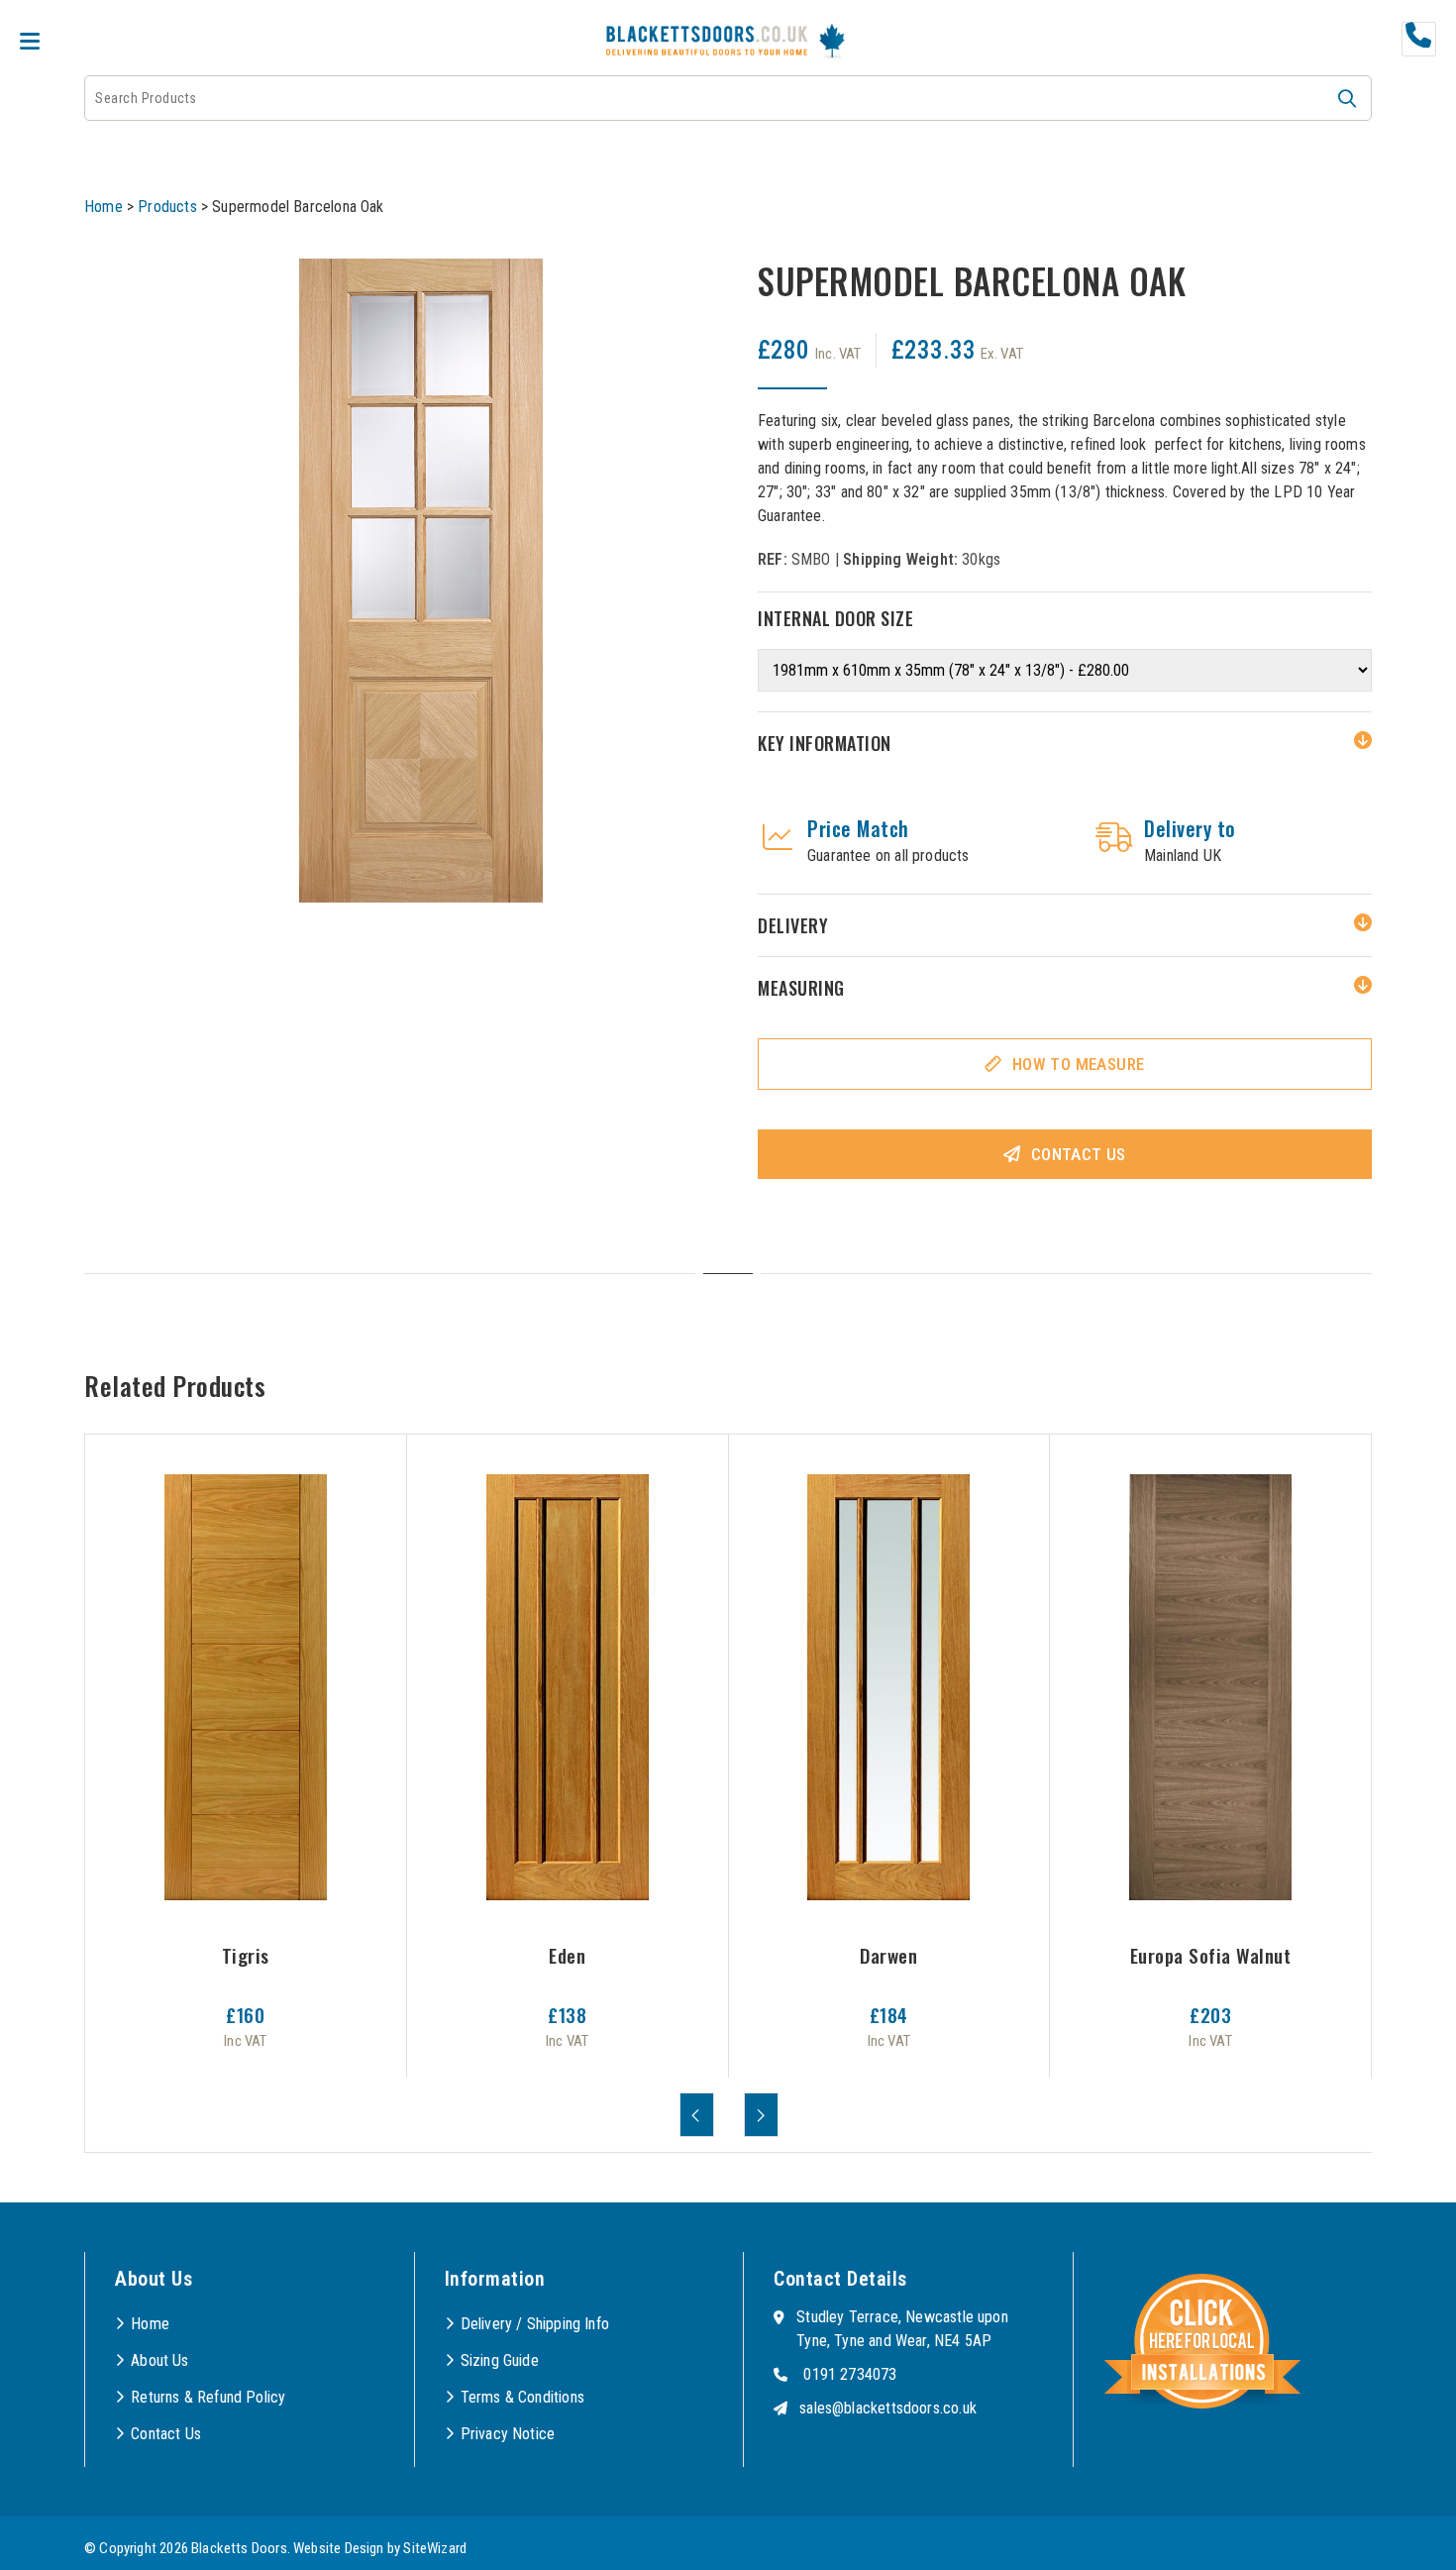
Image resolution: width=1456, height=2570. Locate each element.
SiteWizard (435, 2548)
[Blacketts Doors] (707, 43)
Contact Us (1079, 1154)
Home (104, 207)
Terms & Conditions (522, 2397)
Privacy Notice (508, 2434)
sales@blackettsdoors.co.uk (888, 2408)
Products (167, 207)
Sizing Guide (500, 2360)
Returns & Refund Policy (208, 2397)
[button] (1347, 98)
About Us (159, 2360)
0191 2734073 (850, 2374)
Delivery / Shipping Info (535, 2324)
